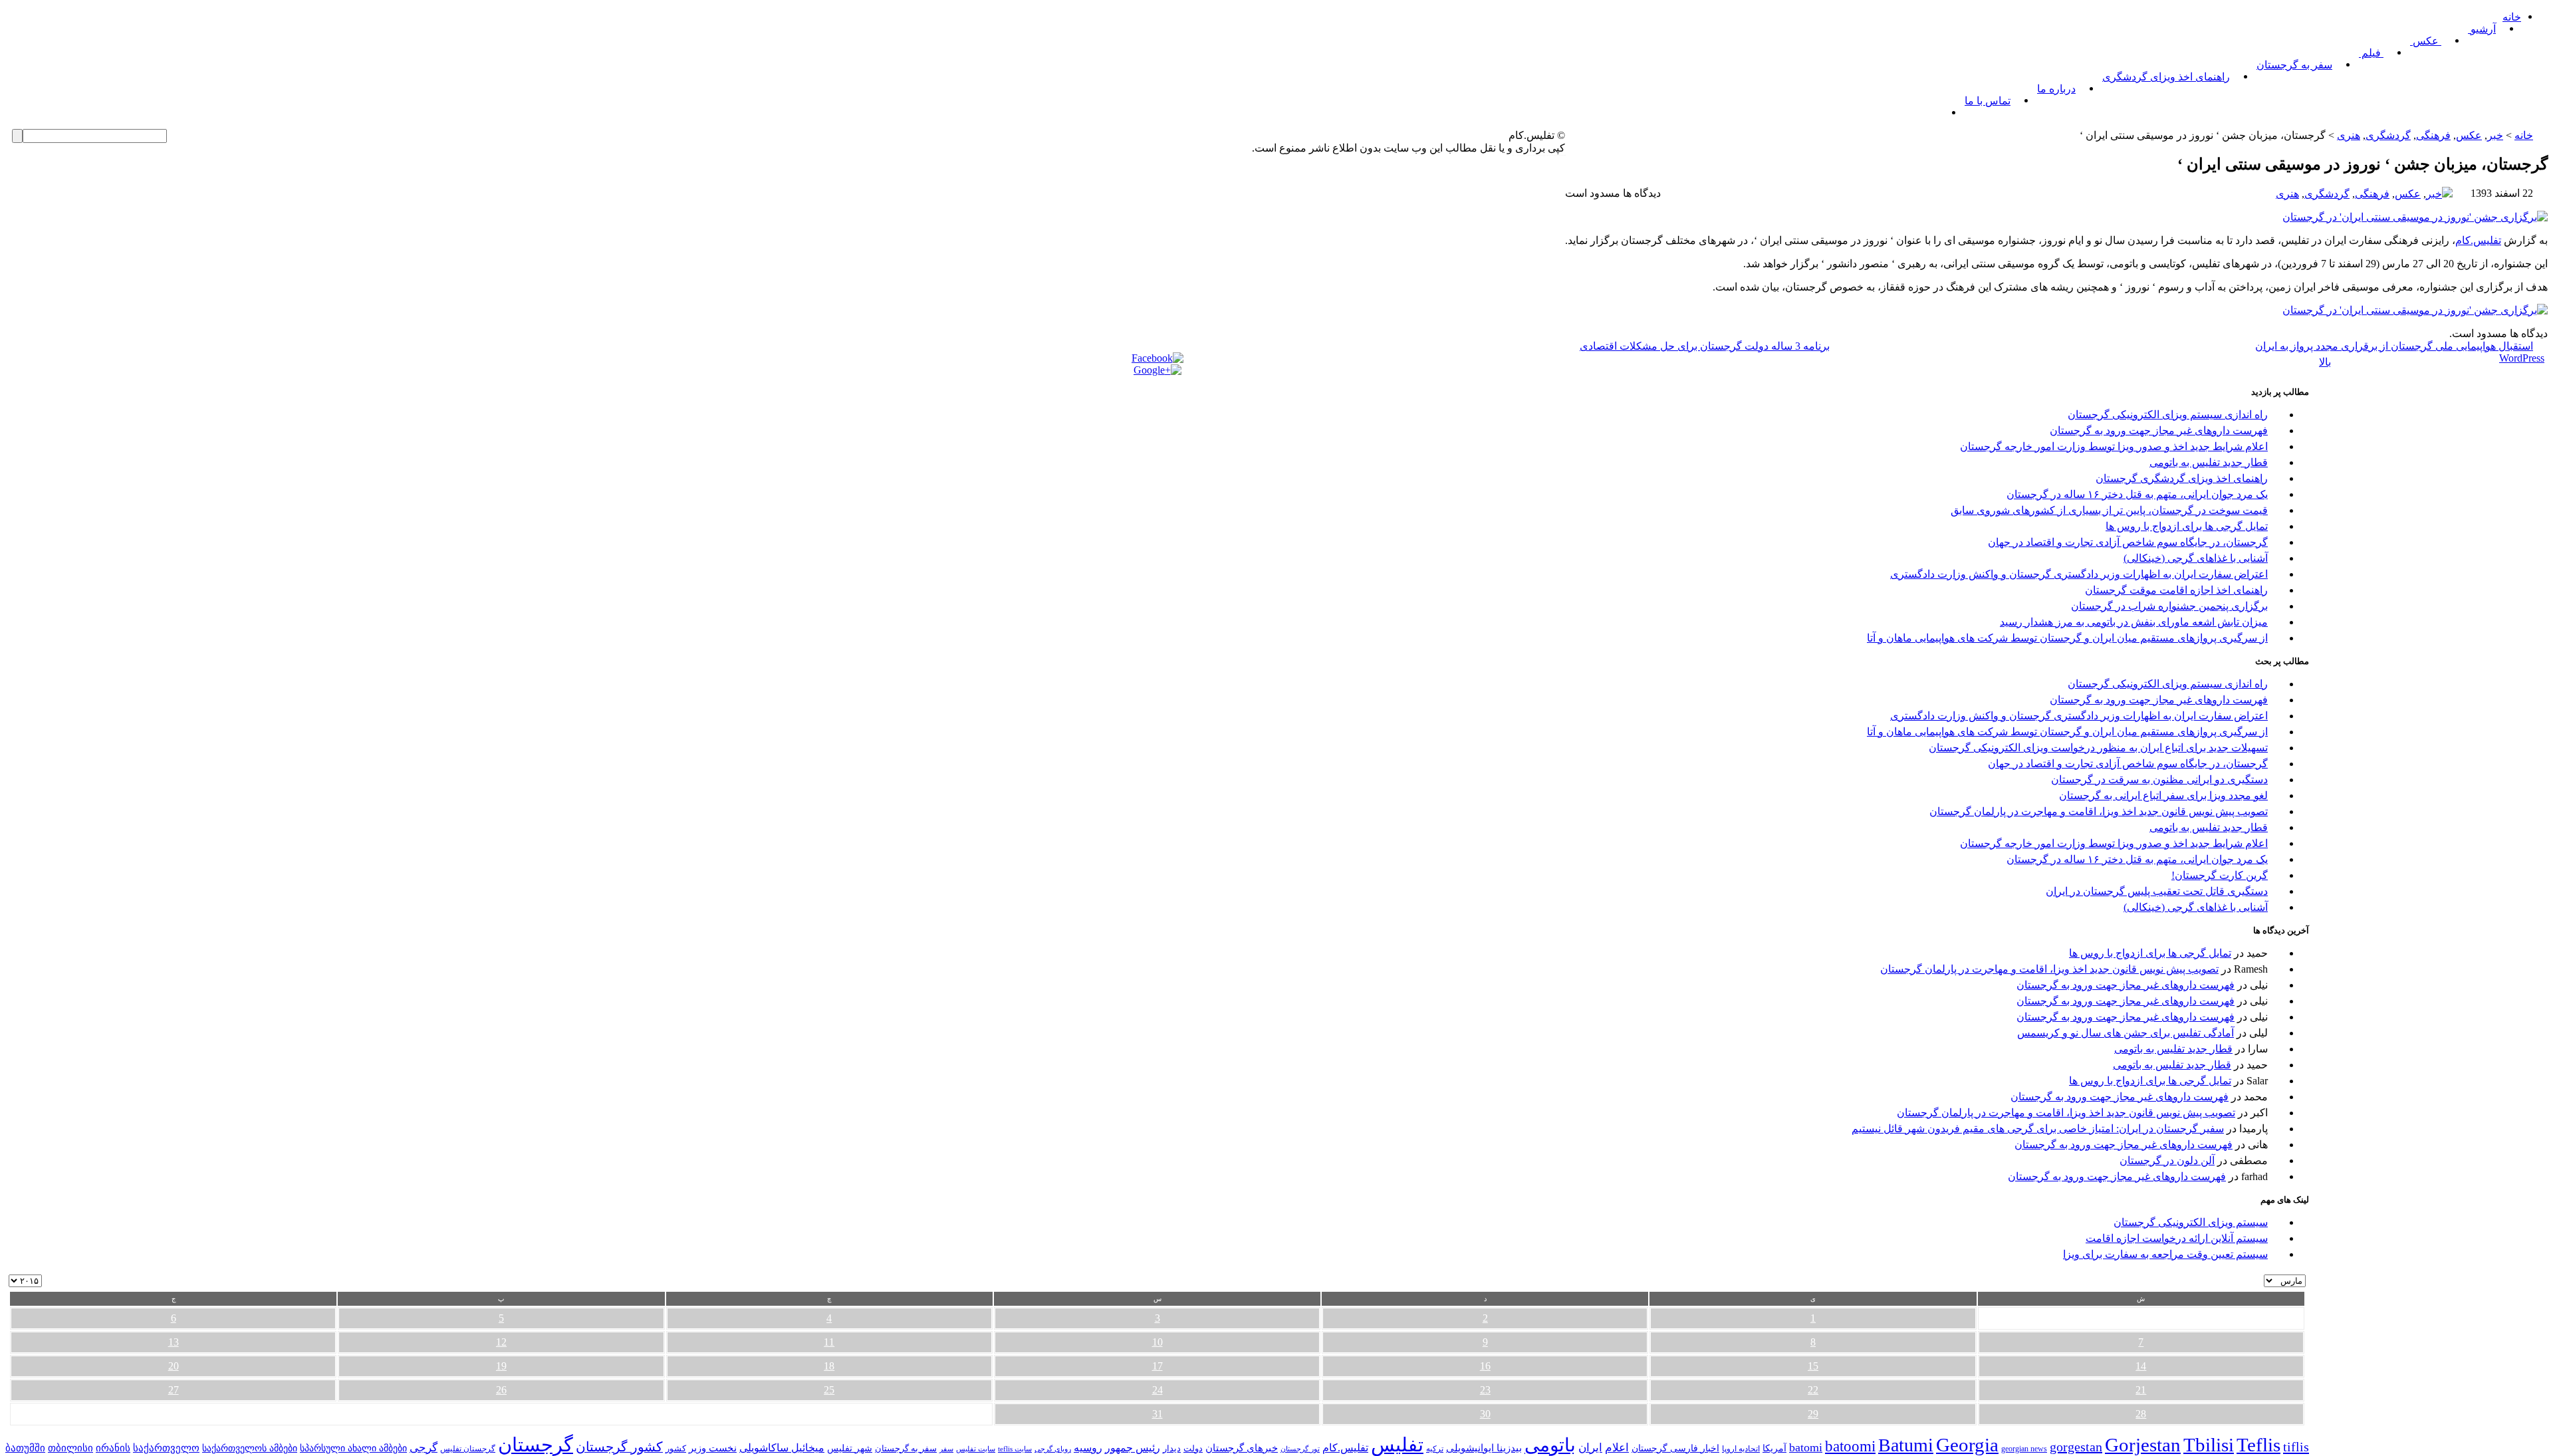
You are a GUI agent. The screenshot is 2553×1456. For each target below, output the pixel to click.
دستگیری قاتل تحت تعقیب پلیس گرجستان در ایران (2157, 891)
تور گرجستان (1300, 1449)
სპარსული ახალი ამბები (353, 1448)
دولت (1193, 1448)
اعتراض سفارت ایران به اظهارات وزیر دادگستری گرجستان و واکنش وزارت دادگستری (2079, 574)
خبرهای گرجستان (1242, 1448)
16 (1485, 1366)
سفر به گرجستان (2294, 65)
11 (829, 1342)
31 (1157, 1414)
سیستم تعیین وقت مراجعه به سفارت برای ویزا (2165, 1254)
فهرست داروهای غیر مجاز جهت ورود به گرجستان (2159, 430)
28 (2141, 1414)
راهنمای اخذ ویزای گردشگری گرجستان (2182, 478)
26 (501, 1390)
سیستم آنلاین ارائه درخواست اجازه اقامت (2177, 1238)
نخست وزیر (713, 1448)
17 (1157, 1366)
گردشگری (2388, 135)
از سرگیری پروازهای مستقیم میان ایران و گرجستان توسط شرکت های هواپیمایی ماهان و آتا (2067, 638)
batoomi (1850, 1446)
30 (1485, 1414)
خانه (2512, 17)
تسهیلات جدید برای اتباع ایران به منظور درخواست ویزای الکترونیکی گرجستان (2098, 748)
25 (829, 1390)
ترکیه (1435, 1449)
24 (1157, 1390)
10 (1157, 1342)
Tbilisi (2209, 1445)
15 (1813, 1366)
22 (1813, 1390)
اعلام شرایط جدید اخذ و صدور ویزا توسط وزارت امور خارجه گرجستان (2114, 446)
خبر (2495, 135)
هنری (2349, 135)
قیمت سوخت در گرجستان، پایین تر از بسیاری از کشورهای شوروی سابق (2109, 510)
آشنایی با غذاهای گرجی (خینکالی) (2196, 558)
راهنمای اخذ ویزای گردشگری (2166, 77)
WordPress (2522, 358)
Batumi (1906, 1445)
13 (174, 1342)
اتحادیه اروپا (1741, 1449)
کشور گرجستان (619, 1447)
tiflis (2296, 1447)
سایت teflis (1015, 1449)
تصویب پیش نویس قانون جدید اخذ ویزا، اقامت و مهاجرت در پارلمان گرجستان (2099, 811)
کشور (676, 1449)
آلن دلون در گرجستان (2167, 1160)
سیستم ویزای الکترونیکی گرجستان (2191, 1222)
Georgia (1967, 1445)
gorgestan (2076, 1447)
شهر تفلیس (850, 1448)
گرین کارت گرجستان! (2220, 875)
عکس (2426, 41)
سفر (946, 1449)
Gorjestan (2143, 1445)
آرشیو (2482, 29)
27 (174, 1390)
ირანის (113, 1448)
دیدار (1172, 1448)
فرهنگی (2433, 135)
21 (2141, 1390)
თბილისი (70, 1448)
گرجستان (536, 1445)
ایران (1590, 1448)
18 (829, 1366)
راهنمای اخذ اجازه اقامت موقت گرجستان (2176, 590)
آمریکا (1774, 1448)
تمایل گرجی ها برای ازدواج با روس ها (2187, 526)
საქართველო (166, 1448)
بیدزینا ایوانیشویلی (1484, 1448)
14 (2141, 1366)
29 (1813, 1414)
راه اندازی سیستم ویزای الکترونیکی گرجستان (2168, 415)
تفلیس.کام (2478, 240)
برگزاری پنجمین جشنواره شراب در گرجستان (2169, 606)
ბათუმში (25, 1448)
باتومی (1550, 1445)
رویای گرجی (1053, 1449)
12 (501, 1342)
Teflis (2258, 1445)
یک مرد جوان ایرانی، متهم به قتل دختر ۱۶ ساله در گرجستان (2137, 494)
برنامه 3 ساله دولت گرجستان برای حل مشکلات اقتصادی (1705, 346)
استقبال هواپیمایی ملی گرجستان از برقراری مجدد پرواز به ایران (2394, 346)
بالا (2325, 362)
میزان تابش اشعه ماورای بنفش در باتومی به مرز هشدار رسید (2134, 622)
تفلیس (1397, 1445)
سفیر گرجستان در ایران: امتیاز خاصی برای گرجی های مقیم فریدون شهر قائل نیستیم (2038, 1129)
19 (501, 1366)
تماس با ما (1988, 101)
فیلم (2371, 53)
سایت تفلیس (976, 1449)
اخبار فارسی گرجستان (1675, 1448)
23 (1485, 1390)
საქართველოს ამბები (250, 1448)
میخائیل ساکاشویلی (782, 1448)
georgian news (2024, 1449)
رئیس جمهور (1133, 1448)
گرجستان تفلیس (468, 1449)
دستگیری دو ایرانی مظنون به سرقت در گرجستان (2159, 780)
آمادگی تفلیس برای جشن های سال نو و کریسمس (2126, 1033)
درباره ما (2056, 89)
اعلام (1617, 1448)
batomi (1806, 1447)
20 (174, 1366)
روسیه (1088, 1448)
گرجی (424, 1448)
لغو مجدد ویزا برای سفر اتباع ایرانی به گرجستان (2163, 795)
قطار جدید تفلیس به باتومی (2209, 462)
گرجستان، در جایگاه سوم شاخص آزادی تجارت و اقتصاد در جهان (2128, 542)
